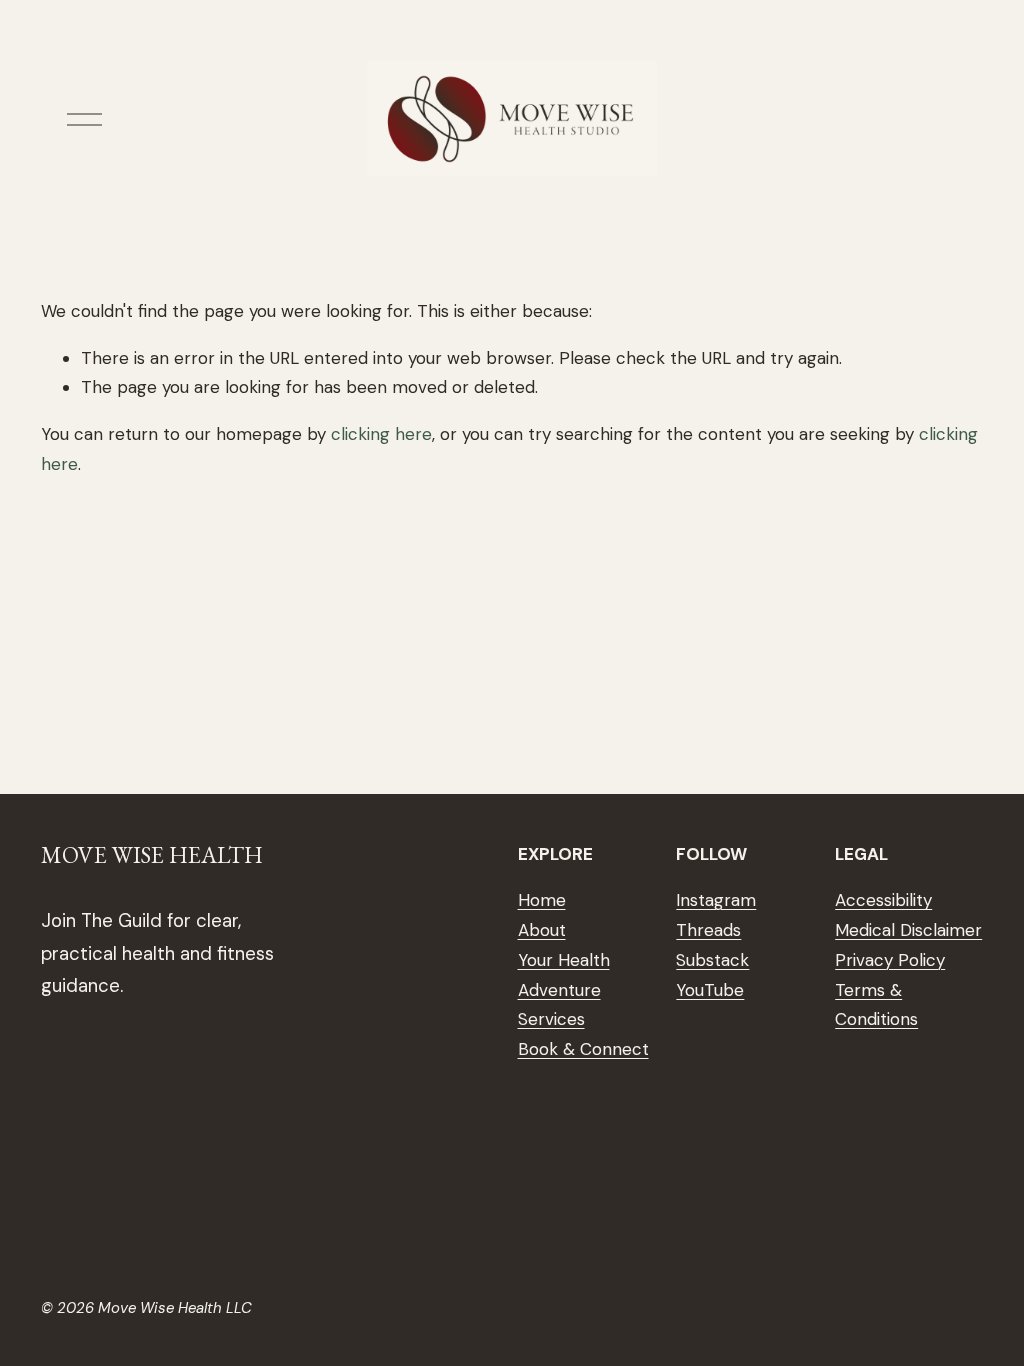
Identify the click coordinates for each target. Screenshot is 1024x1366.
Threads (708, 930)
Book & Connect (583, 1049)
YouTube (710, 990)
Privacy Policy (890, 960)
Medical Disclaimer (908, 930)
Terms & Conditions (876, 1005)
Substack (712, 960)
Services (551, 1019)
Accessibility (883, 900)
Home (542, 900)
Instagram (716, 900)
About (542, 930)
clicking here (381, 434)
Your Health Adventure (564, 975)
